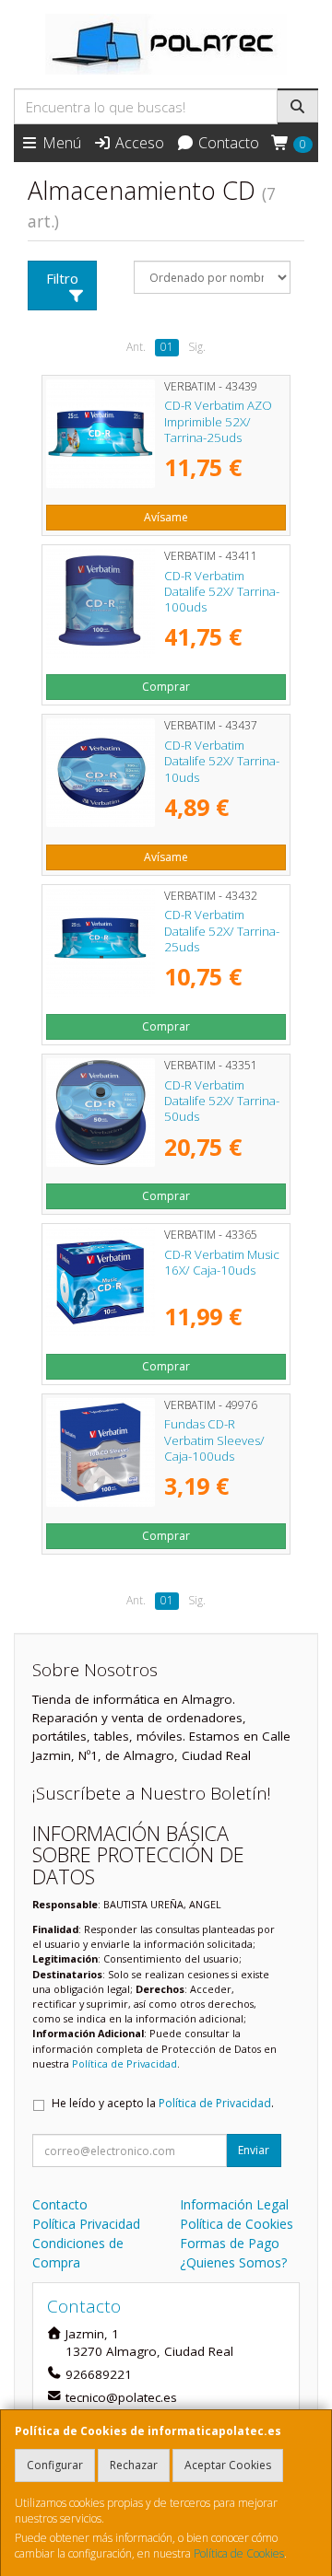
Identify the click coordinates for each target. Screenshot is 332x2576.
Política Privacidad (86, 2224)
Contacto (227, 143)
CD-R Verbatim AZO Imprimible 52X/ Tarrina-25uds (218, 421)
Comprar (166, 687)
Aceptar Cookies (228, 2465)
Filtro (62, 278)
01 (167, 347)
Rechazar (134, 2465)
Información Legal (234, 2204)
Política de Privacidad (125, 2063)
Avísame (166, 517)
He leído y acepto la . (163, 2103)
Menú (60, 143)
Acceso (138, 143)
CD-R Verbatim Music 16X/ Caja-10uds (222, 1262)
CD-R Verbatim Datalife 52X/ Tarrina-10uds (222, 761)
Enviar (254, 2150)
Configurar (55, 2465)
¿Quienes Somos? (233, 2262)
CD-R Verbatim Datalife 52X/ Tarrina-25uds (222, 931)
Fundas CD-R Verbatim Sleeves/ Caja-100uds (214, 1440)
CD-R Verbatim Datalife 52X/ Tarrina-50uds (222, 1101)
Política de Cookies (239, 2553)
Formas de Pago (230, 2243)
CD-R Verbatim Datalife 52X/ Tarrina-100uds (222, 592)
